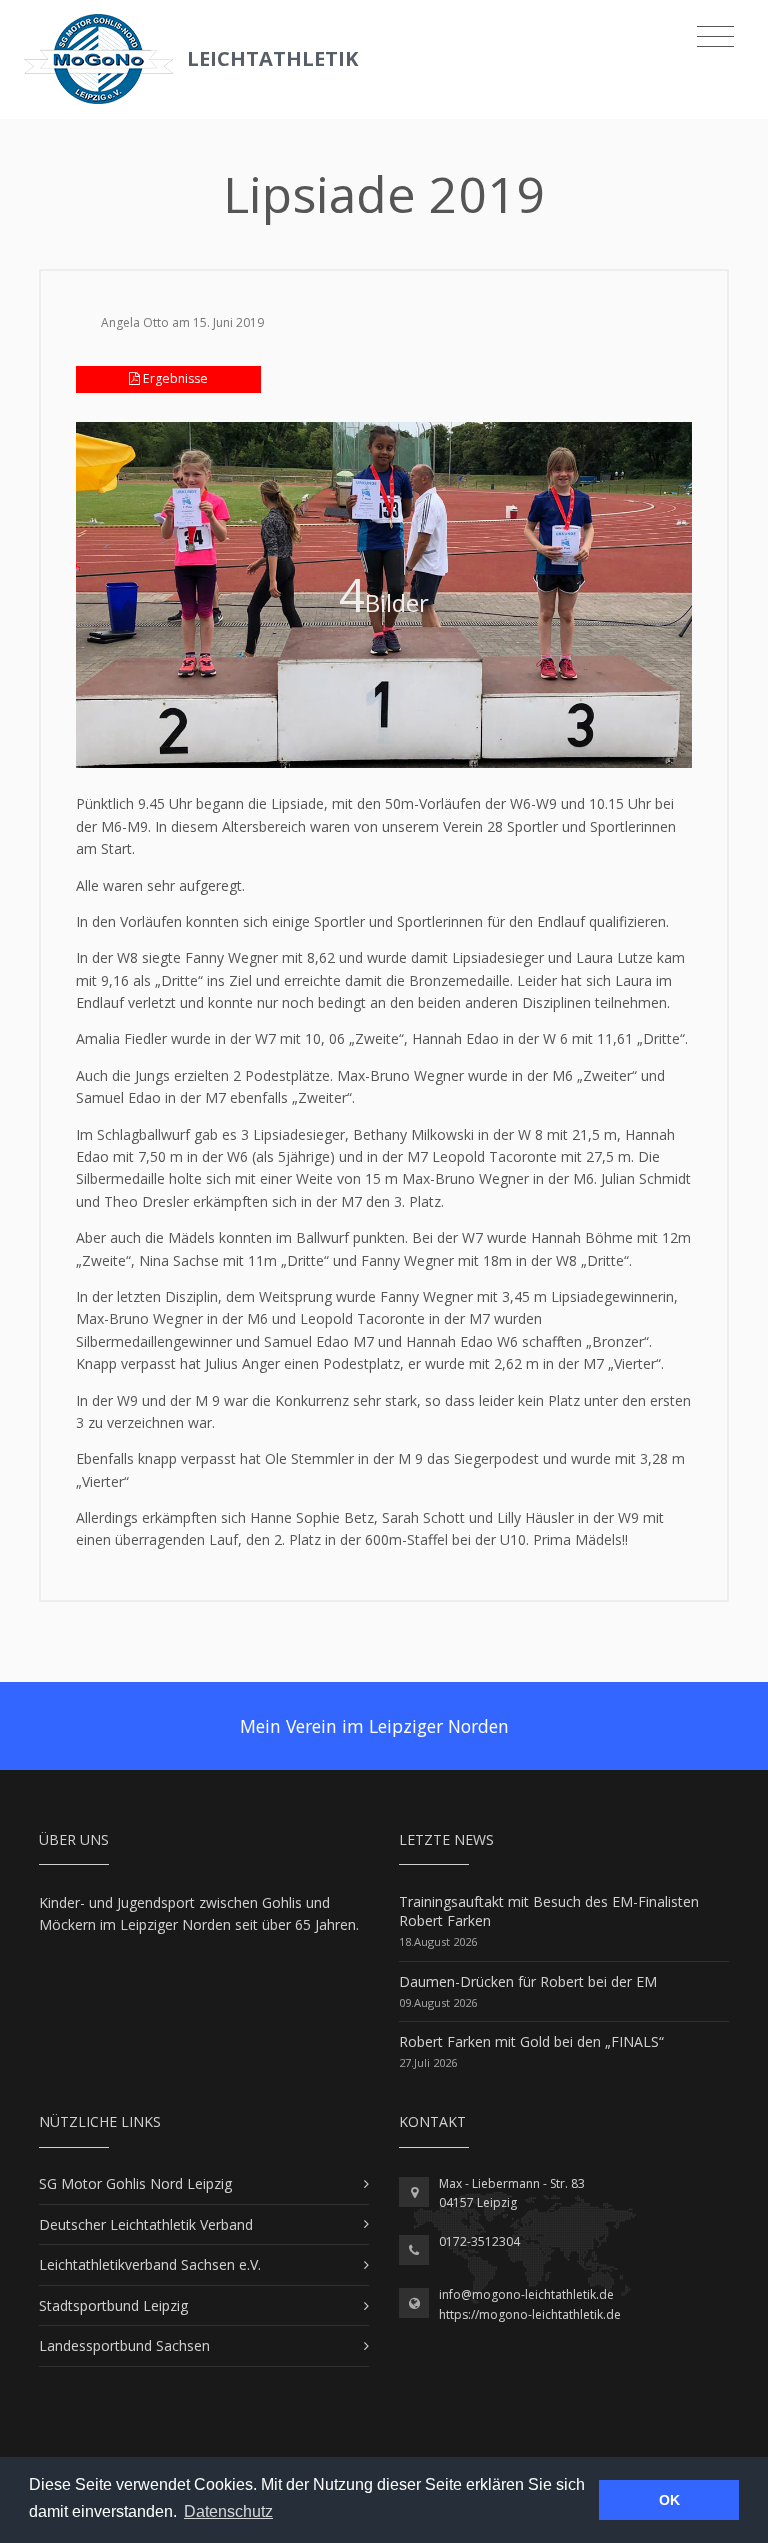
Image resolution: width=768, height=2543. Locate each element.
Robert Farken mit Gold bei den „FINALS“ (531, 2041)
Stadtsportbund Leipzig (113, 2305)
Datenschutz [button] (228, 2511)
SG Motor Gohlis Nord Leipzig (135, 2183)
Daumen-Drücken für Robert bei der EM (528, 1981)
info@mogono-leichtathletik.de (526, 2294)
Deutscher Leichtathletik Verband (146, 2224)
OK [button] (669, 2500)
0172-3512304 (479, 2241)
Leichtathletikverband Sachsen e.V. (150, 2264)
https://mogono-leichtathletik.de (530, 2314)
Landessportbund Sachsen (124, 2345)
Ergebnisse (174, 378)
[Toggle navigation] (715, 37)
